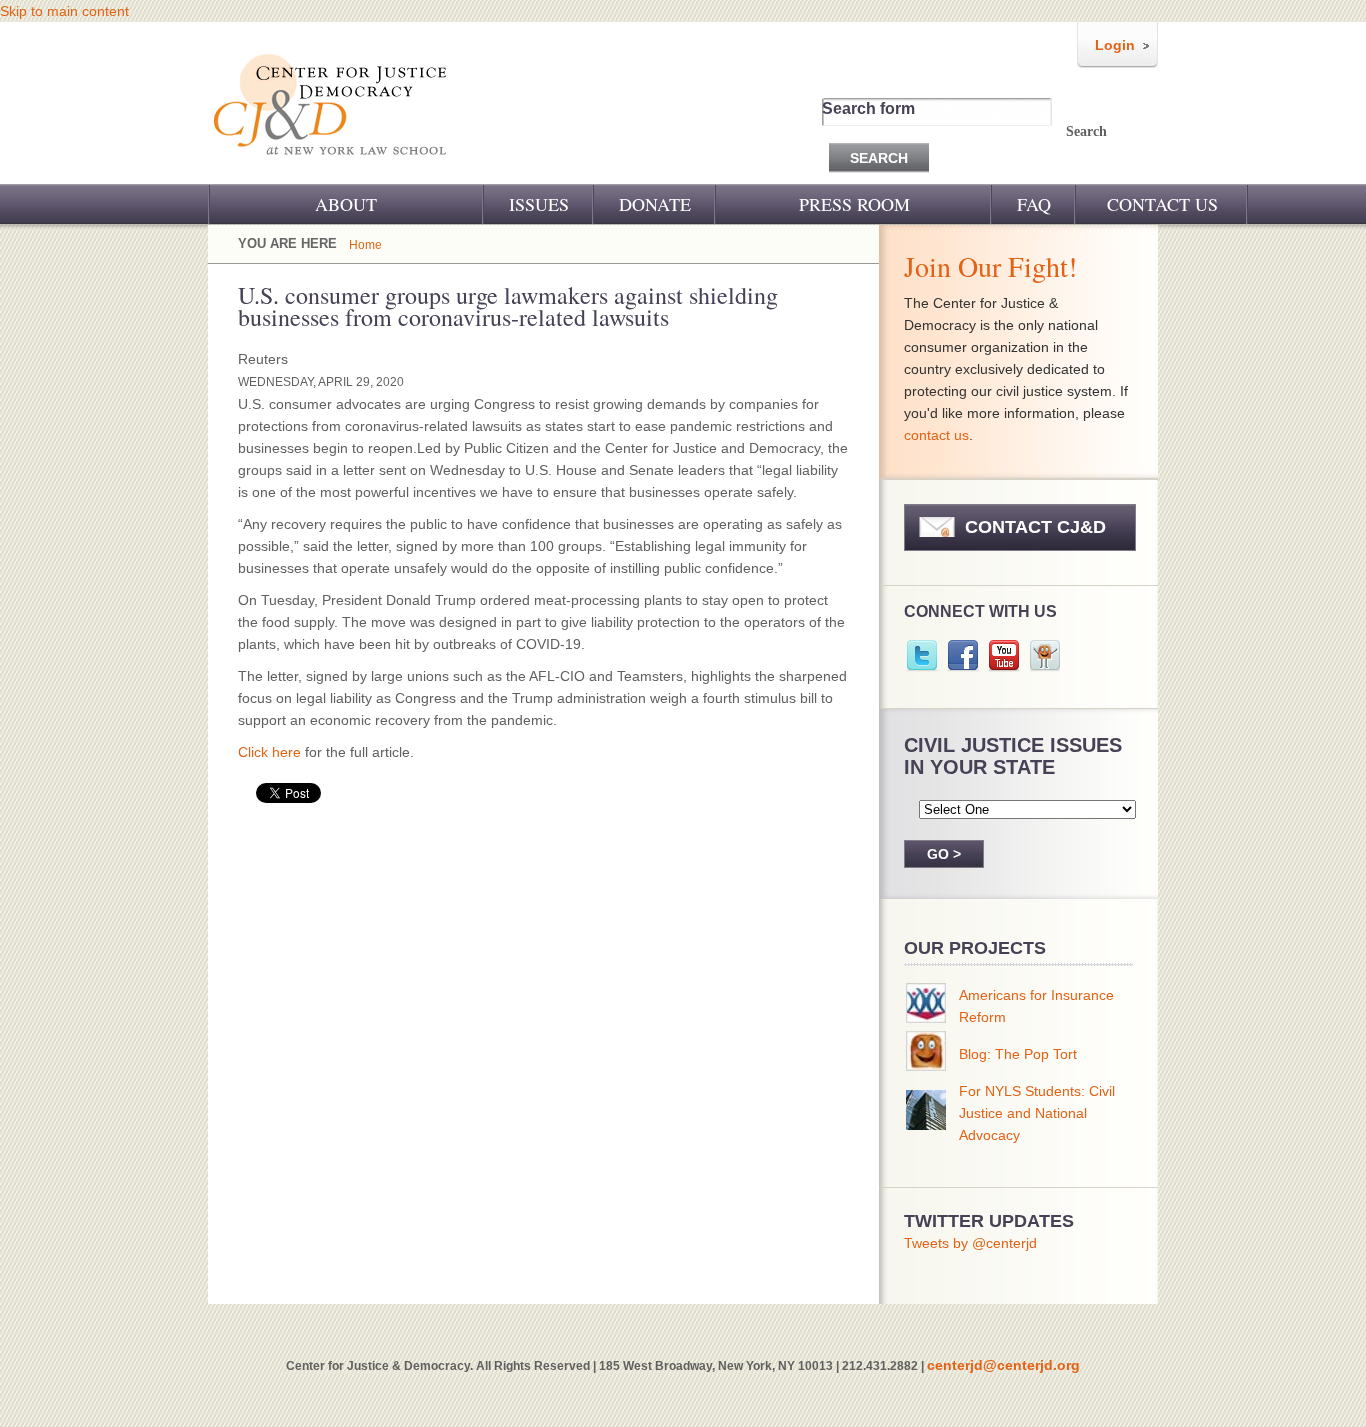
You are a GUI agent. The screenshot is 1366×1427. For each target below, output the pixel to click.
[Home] (331, 168)
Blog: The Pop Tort (1018, 1054)
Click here (269, 752)
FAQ (1034, 204)
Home (365, 245)
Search (1086, 131)
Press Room (854, 204)
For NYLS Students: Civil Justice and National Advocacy (1037, 1113)
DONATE (655, 204)
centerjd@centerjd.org (1003, 1365)
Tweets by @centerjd (970, 1243)
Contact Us (1162, 204)
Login (1115, 45)
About (346, 204)
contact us (936, 435)
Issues (539, 204)
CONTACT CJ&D (1035, 527)
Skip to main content (64, 11)
